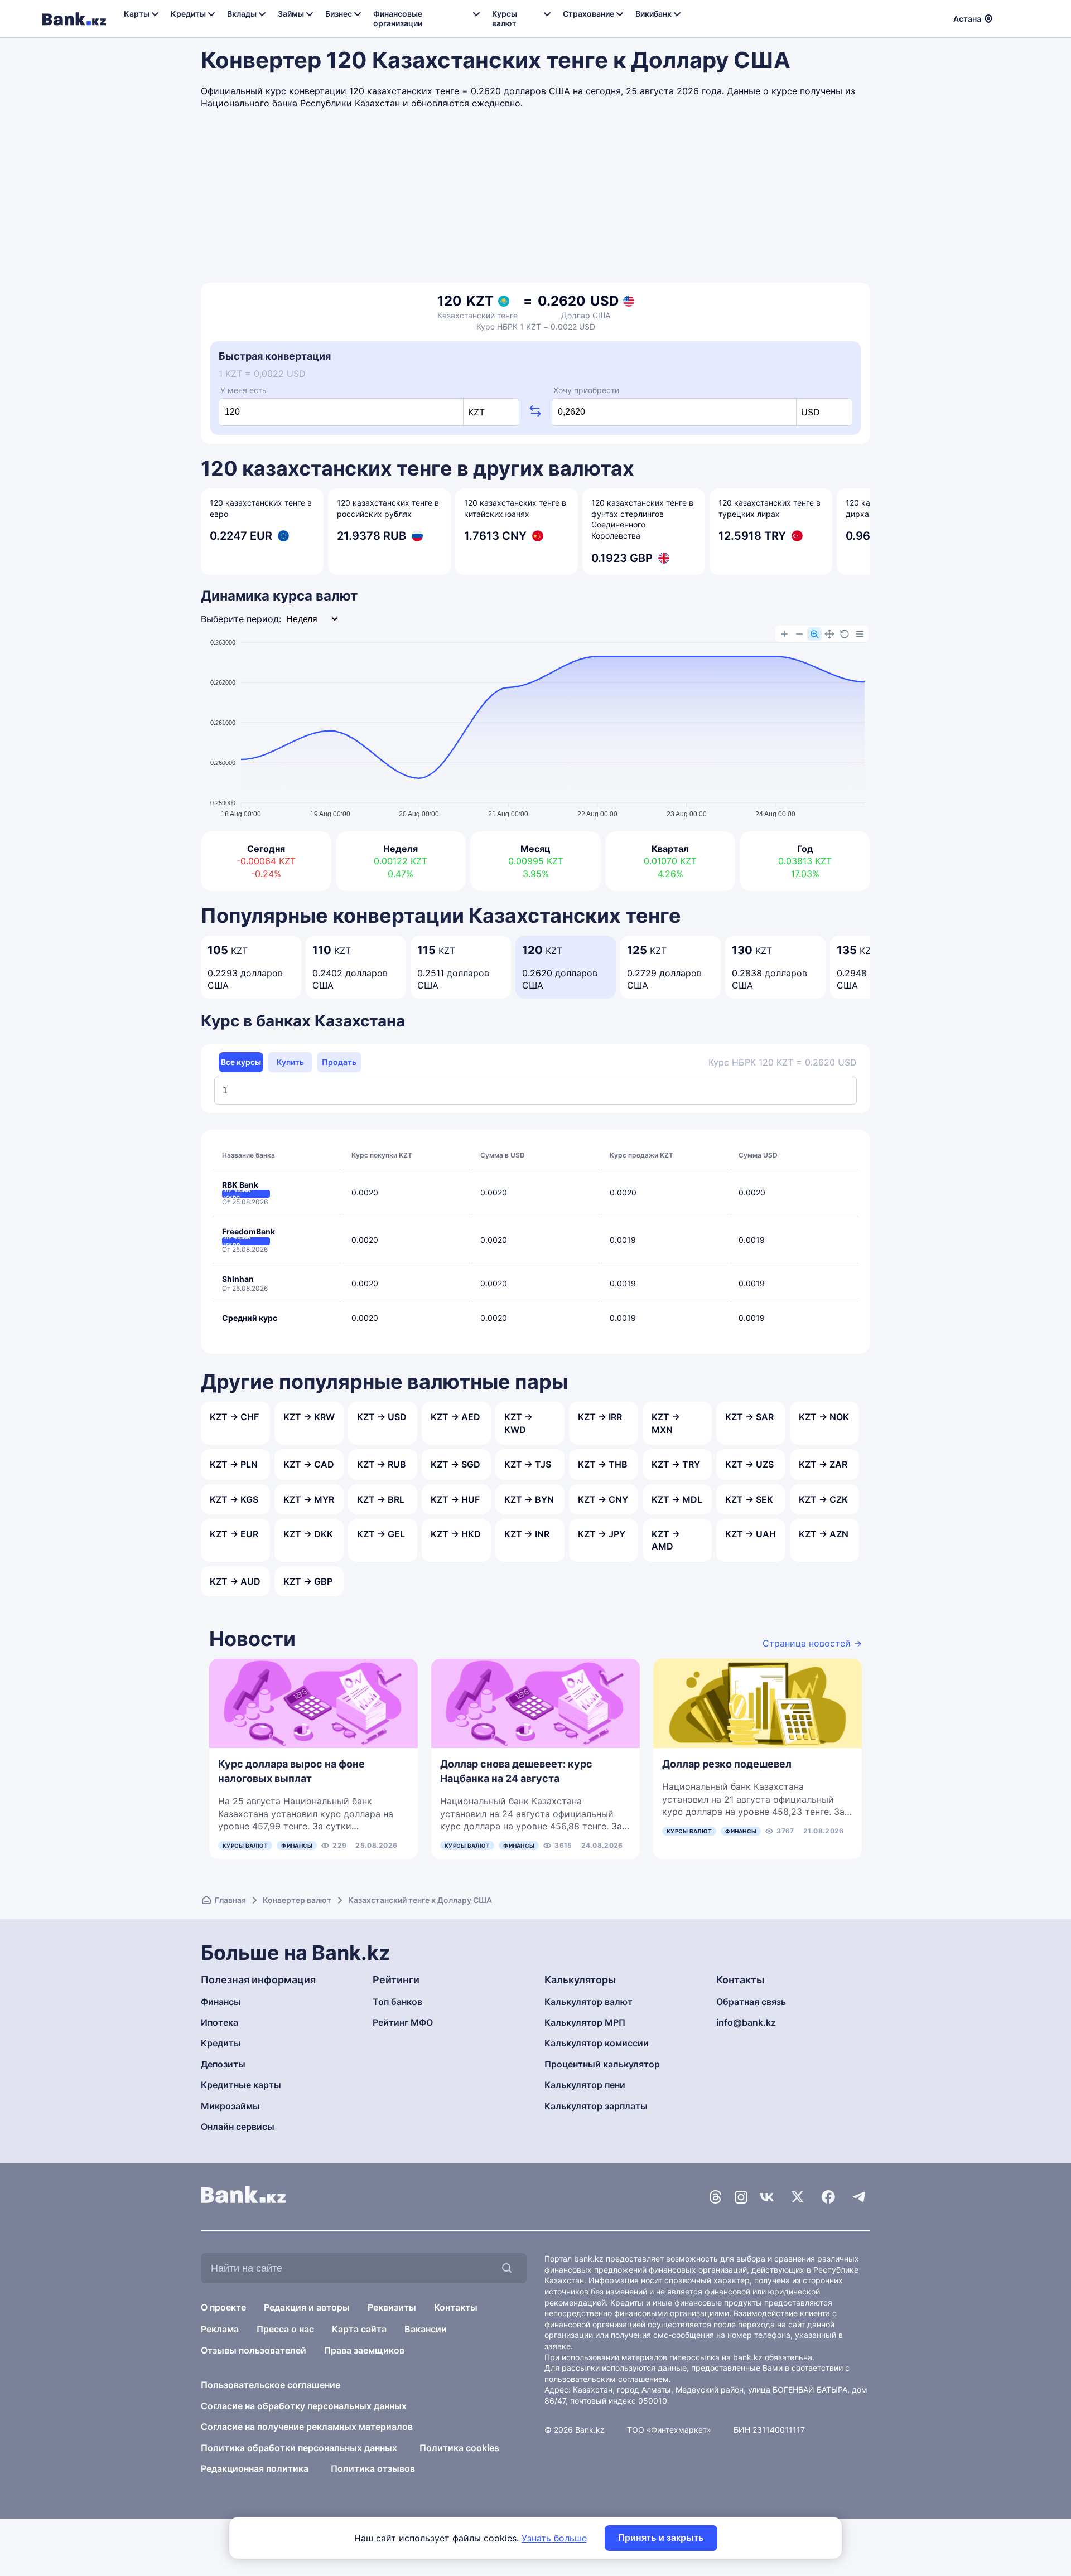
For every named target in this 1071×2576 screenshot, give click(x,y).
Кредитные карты (241, 2085)
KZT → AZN (824, 1534)
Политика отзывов (373, 2468)
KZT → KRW (309, 1417)
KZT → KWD (518, 1423)
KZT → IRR (600, 1417)
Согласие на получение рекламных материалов (307, 2427)
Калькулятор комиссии (597, 2043)
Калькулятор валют (588, 2002)
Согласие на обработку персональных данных (304, 2406)
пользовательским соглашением (607, 2379)
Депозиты (223, 2064)
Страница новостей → (812, 1643)
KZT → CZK (823, 1499)
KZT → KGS (234, 1499)
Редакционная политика (255, 2468)
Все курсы (241, 1062)
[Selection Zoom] (814, 634)
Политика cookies (459, 2448)
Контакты (456, 2307)
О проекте (223, 2307)
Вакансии (426, 2329)
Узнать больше (554, 2538)
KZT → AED (455, 1417)
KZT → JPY (602, 1534)
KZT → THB (603, 1464)
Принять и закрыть (661, 2538)
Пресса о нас (285, 2329)
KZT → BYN (529, 1499)
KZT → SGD (455, 1464)
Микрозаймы (230, 2106)
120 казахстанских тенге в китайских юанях (515, 508)
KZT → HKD (456, 1534)
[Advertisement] (535, 199)
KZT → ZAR (823, 1464)
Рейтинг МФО (403, 2022)
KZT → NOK (824, 1417)
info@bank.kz (746, 2022)
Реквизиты (392, 2307)
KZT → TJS (528, 1464)
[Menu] (860, 634)
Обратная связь (751, 2002)
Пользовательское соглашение (271, 2385)
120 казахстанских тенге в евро (261, 508)
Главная (230, 1900)
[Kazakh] (1021, 17)
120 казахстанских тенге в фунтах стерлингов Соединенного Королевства (642, 519)
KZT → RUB (382, 1464)
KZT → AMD (666, 1540)
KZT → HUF (455, 1499)
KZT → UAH (751, 1534)
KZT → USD (382, 1417)
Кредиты (221, 2043)
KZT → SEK (749, 1499)
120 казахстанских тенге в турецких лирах (770, 508)
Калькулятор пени (585, 2085)
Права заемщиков (364, 2350)
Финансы (297, 1846)
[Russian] (1008, 17)
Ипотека (219, 2022)
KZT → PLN (234, 1464)
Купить (290, 1062)
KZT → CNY (603, 1499)
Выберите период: (241, 619)
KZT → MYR (309, 1499)
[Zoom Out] (799, 634)
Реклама (220, 2329)
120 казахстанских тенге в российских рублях (388, 508)
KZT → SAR (749, 1417)
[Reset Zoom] (845, 634)
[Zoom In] (784, 634)
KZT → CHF (234, 1417)
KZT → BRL (381, 1499)
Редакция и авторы (307, 2307)
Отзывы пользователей (254, 2350)
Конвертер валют (297, 1900)
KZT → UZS (749, 1464)
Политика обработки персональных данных (299, 2448)
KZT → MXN (666, 1423)
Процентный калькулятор (602, 2064)
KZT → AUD (235, 1581)
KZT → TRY (676, 1464)
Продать (339, 1062)
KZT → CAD (309, 1464)
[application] (535, 723)
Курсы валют (245, 1846)
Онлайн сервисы (238, 2127)
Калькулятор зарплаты (596, 2106)
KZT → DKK (308, 1534)
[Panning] (829, 634)
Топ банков (397, 2002)
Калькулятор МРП (585, 2022)
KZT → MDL (677, 1499)
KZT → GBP (308, 1581)
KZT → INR (527, 1534)
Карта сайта (359, 2329)
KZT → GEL (381, 1534)
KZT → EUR (234, 1534)
